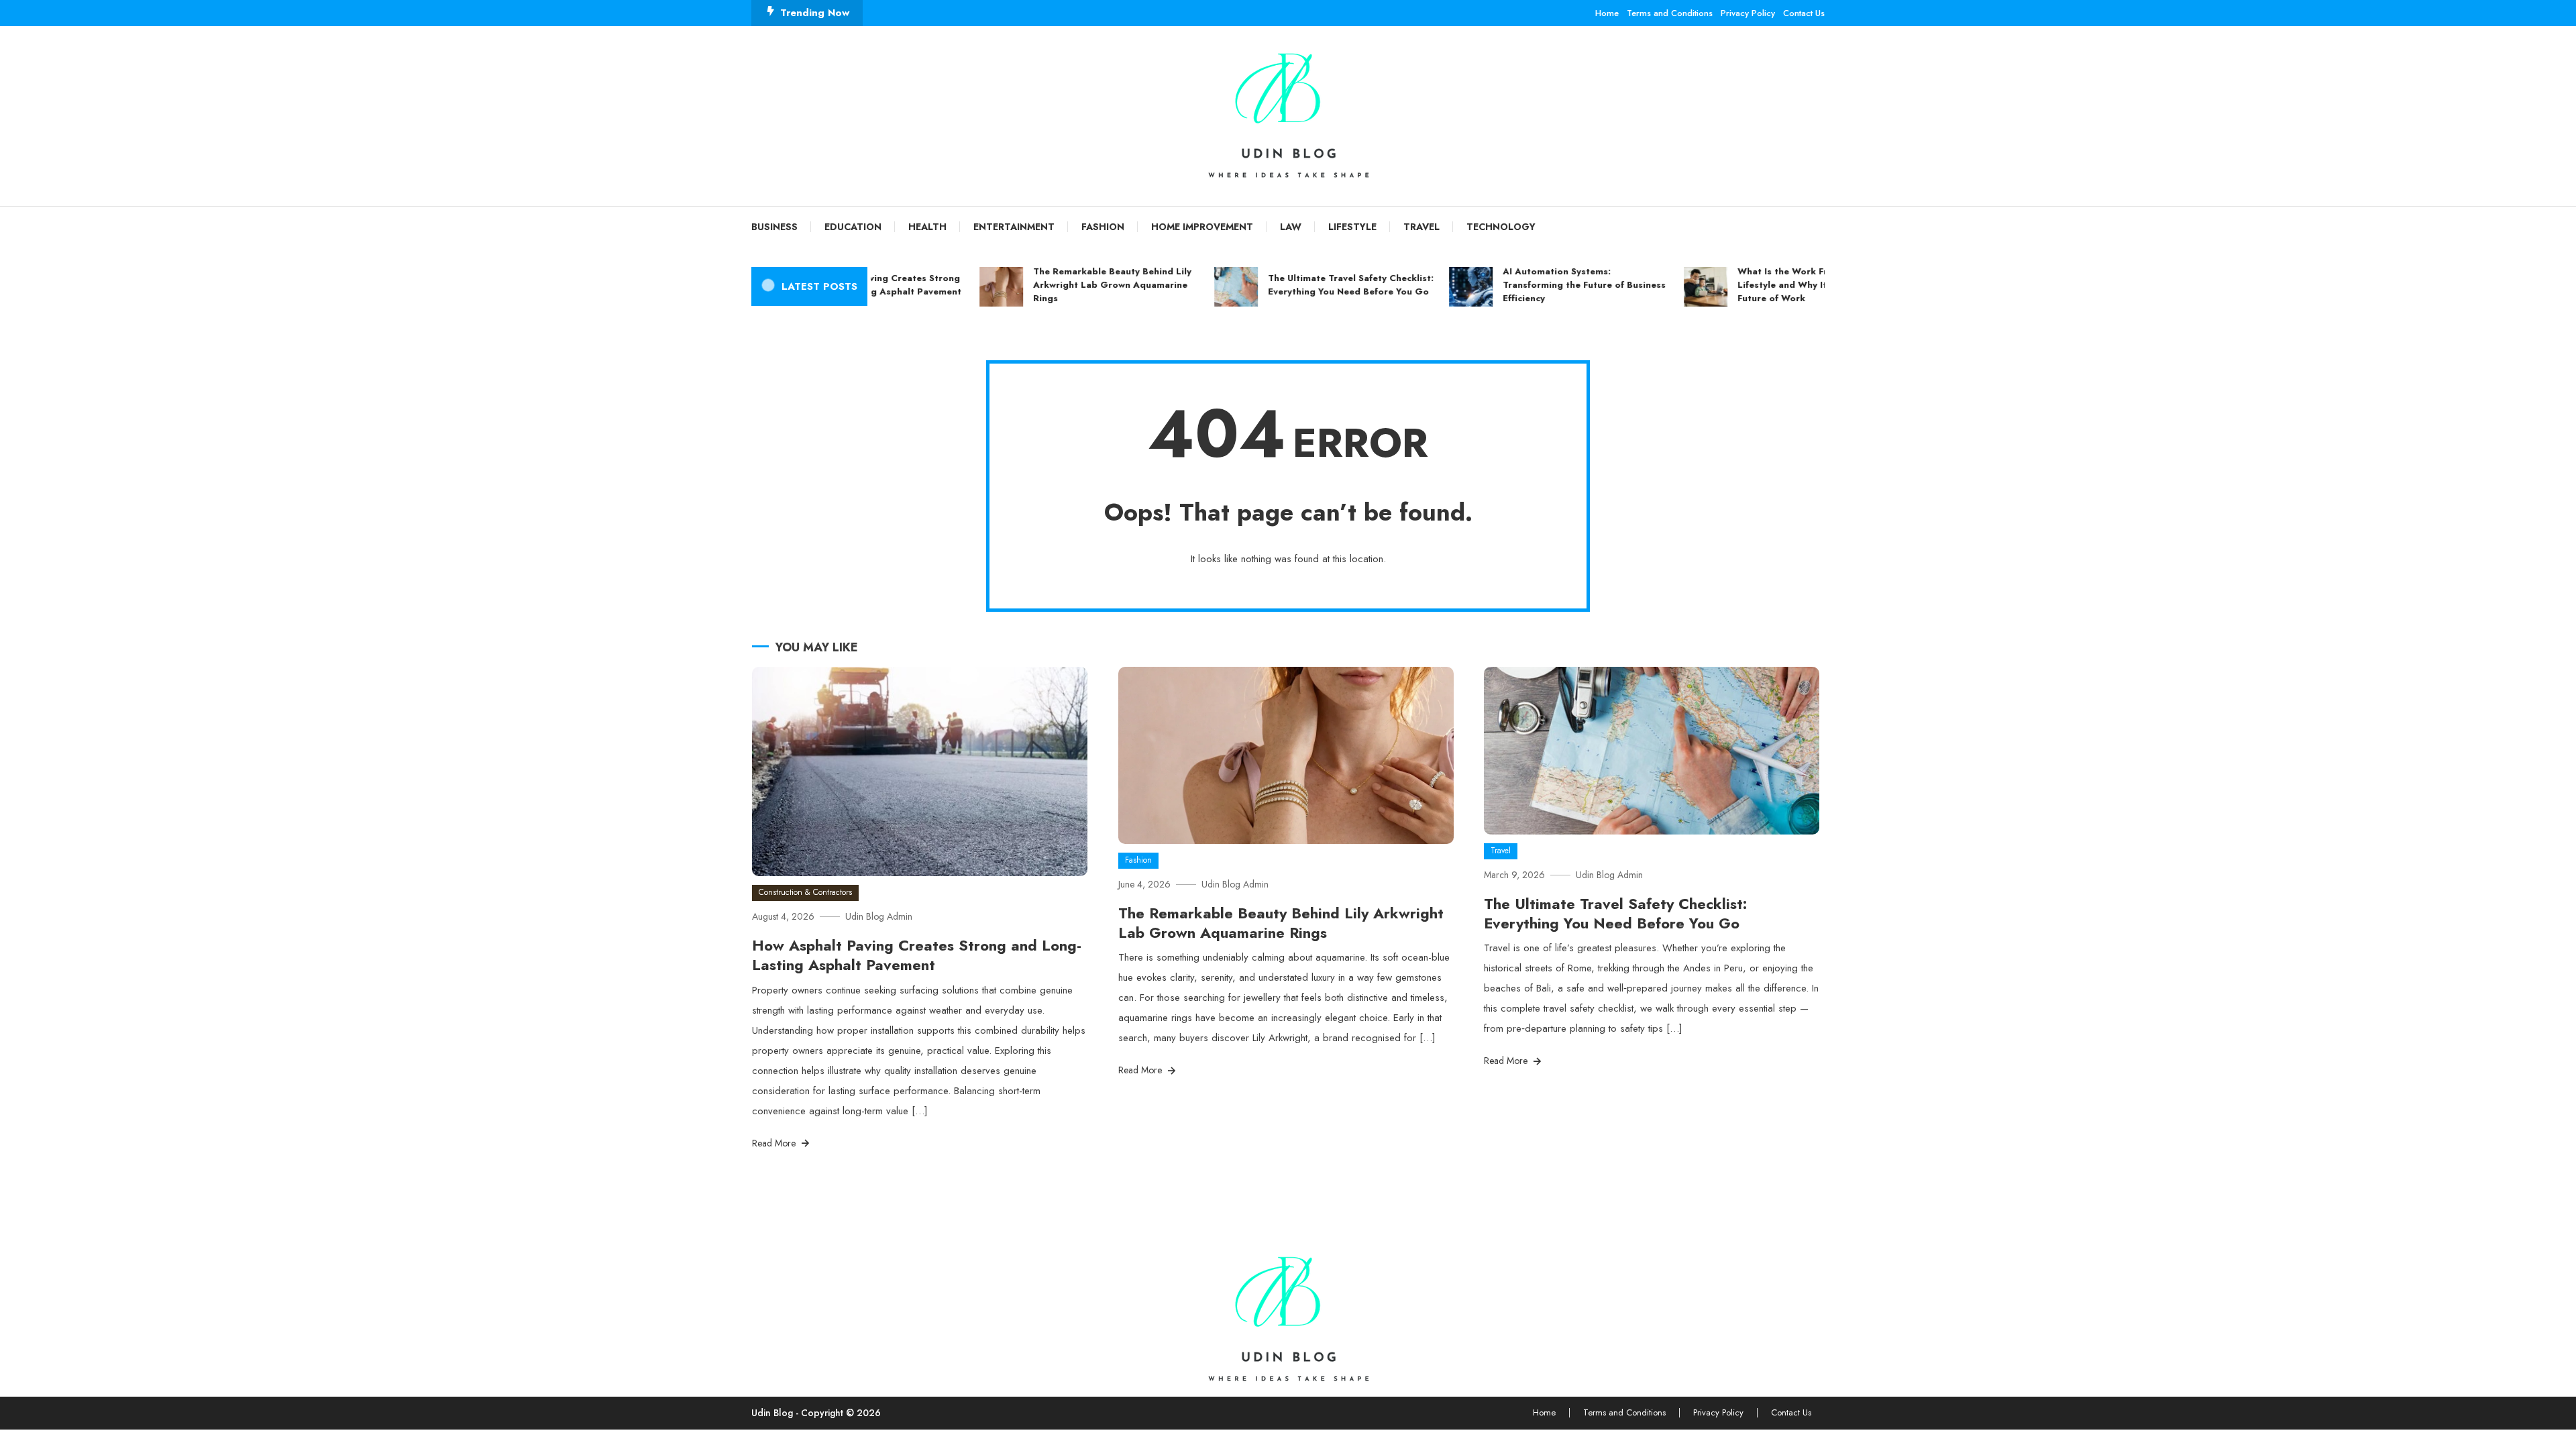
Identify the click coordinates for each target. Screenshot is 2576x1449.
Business (774, 227)
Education (853, 227)
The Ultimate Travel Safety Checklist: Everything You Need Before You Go (1316, 285)
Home (1607, 13)
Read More (775, 1143)
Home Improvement (1202, 227)
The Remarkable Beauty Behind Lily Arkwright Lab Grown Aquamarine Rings (1077, 285)
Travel (1421, 227)
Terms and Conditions (1670, 13)
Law (1291, 227)
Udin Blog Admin (879, 916)
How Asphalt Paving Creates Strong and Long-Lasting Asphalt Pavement (917, 955)
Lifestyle (1352, 227)
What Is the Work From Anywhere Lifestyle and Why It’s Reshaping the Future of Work (1784, 285)
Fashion (1103, 227)
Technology (1501, 227)
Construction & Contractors (805, 892)
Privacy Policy (1748, 13)
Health (927, 227)
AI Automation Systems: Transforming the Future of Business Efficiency (1549, 285)
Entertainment (1014, 227)
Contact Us (1804, 13)
